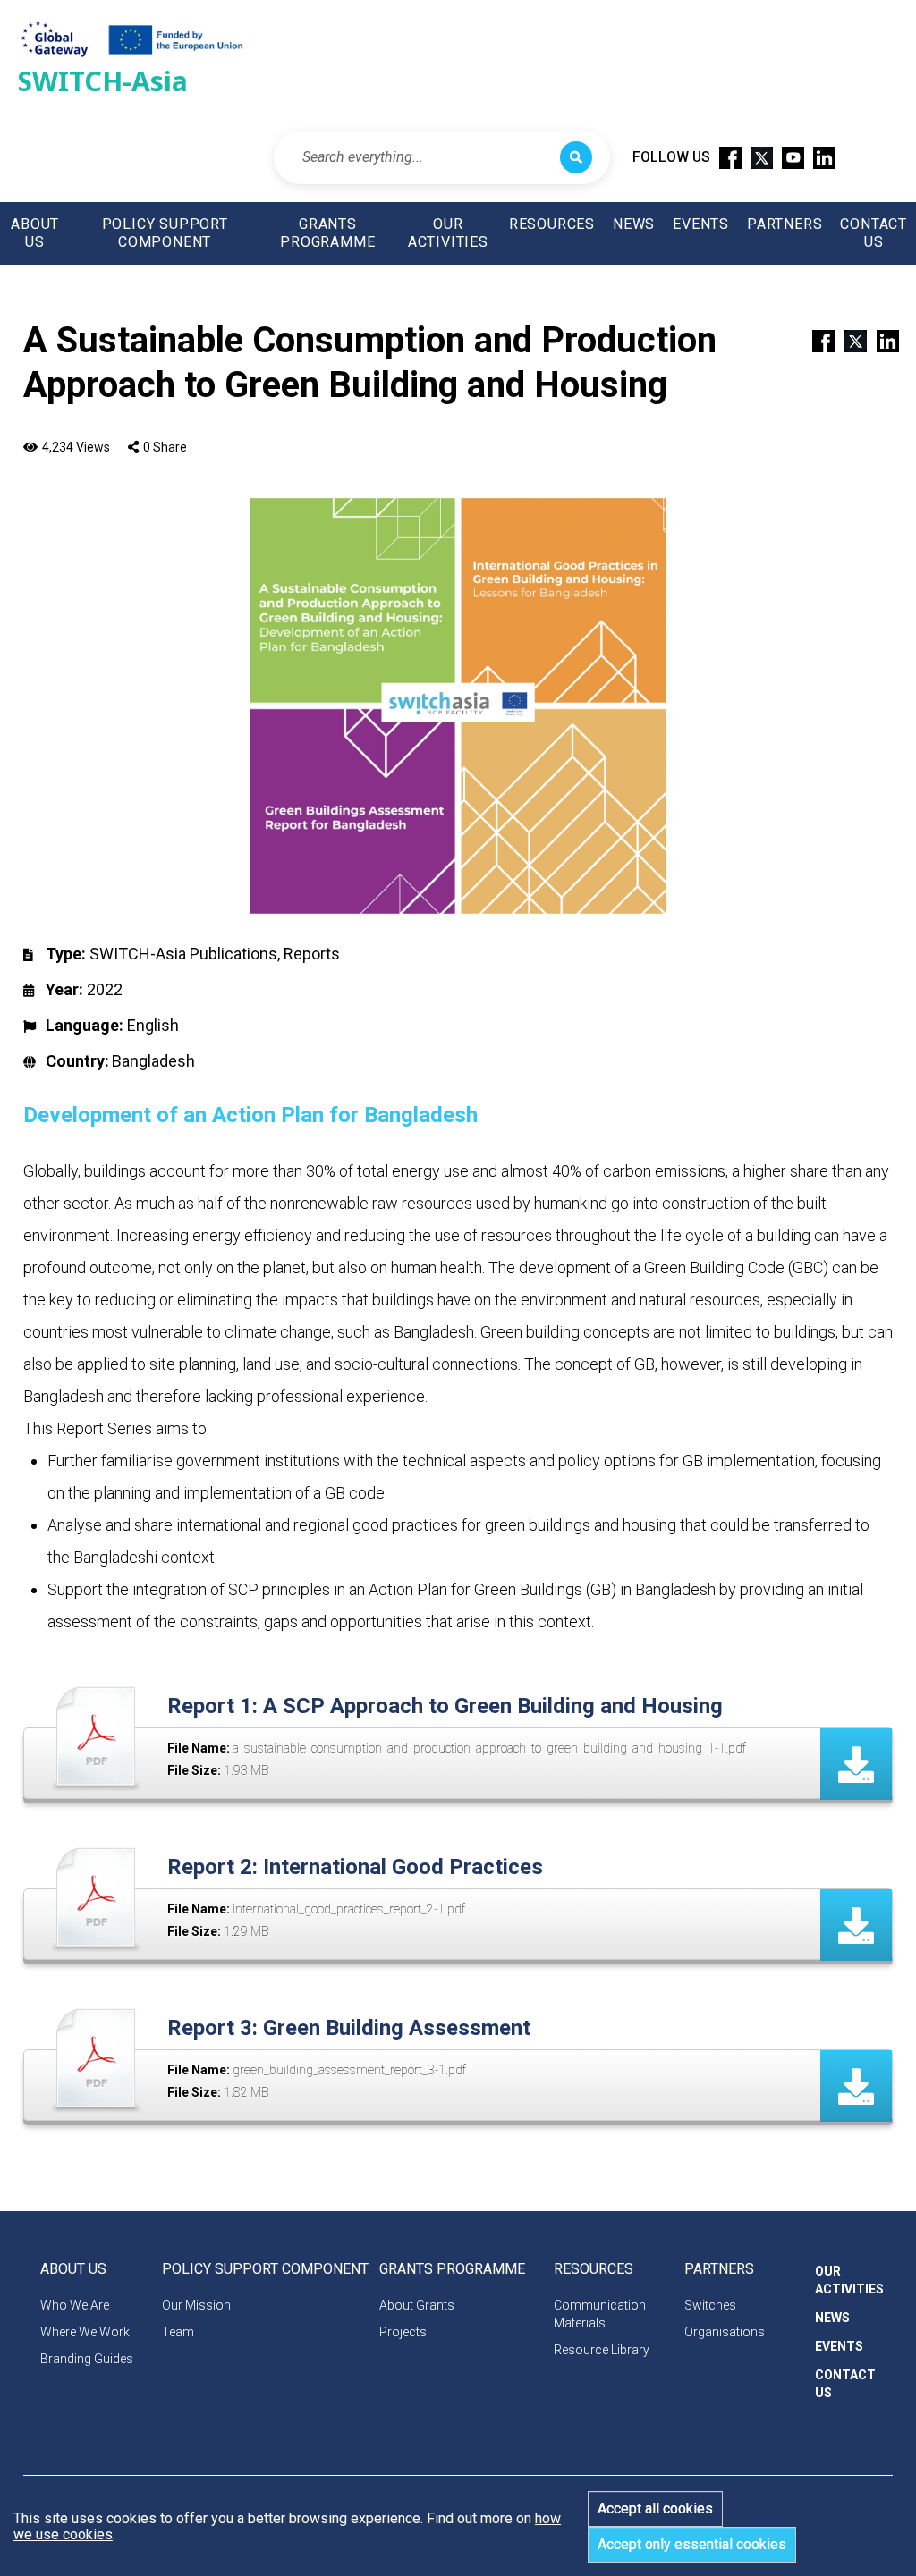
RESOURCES (552, 224)
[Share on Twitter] (848, 340)
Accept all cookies (655, 2508)
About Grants (417, 2305)
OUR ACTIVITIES (448, 233)
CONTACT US (874, 233)
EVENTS (701, 224)
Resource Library (602, 2350)
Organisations (725, 2332)
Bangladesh (153, 1061)
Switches (710, 2305)
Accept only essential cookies (692, 2544)
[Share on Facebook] (816, 340)
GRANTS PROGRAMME (327, 233)
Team (178, 2332)
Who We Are (75, 2305)
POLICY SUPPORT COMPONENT (165, 233)
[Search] (576, 157)
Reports (312, 954)
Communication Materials (600, 2314)
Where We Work (85, 2332)
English (153, 1025)
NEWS (634, 224)
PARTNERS (785, 224)
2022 (105, 989)
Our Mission (196, 2305)
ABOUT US (35, 233)
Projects (403, 2332)
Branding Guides (87, 2359)
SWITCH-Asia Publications (183, 954)
